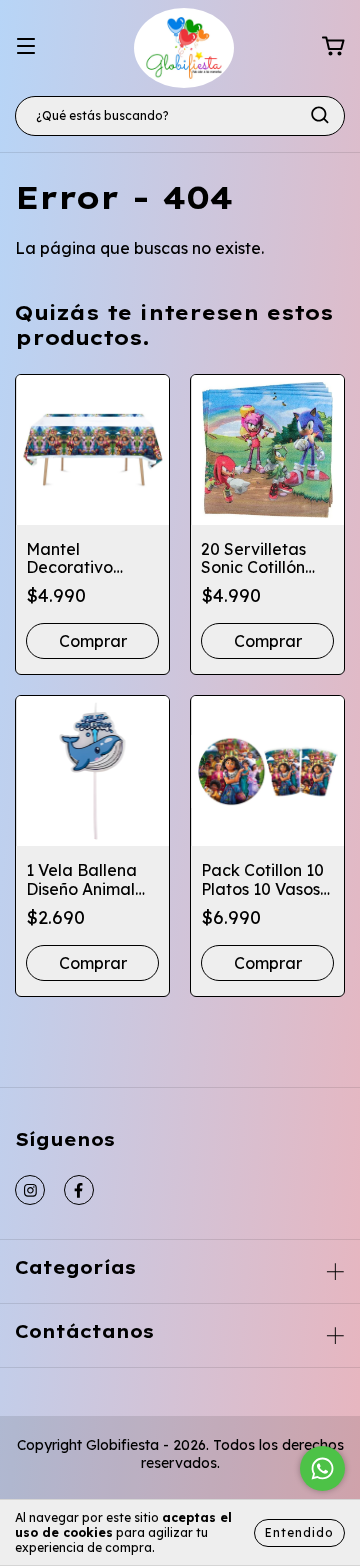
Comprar (93, 641)
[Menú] (26, 46)
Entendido (299, 1532)
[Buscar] (320, 115)
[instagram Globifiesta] (30, 1190)
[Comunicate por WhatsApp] (322, 1468)
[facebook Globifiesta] (79, 1190)
